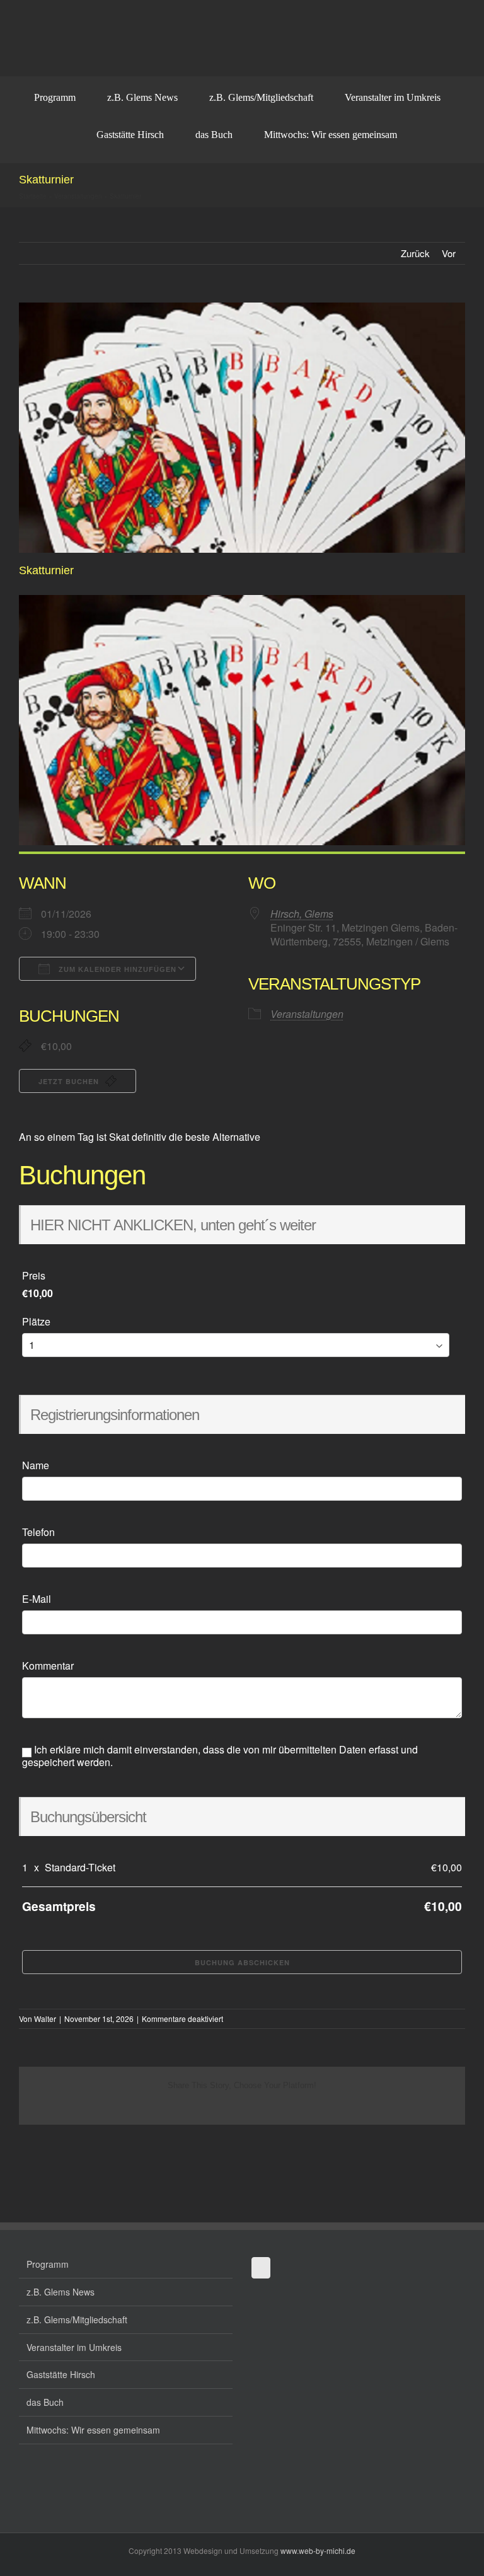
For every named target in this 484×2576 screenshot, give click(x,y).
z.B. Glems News (60, 2292)
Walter (45, 2019)
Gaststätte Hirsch (61, 2374)
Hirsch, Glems (302, 914)
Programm (48, 2264)
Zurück (415, 253)
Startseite (33, 196)
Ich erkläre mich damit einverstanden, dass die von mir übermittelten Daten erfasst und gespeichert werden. (220, 1756)
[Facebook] (261, 2268)
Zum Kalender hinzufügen (116, 969)
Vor (449, 253)
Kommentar (48, 1666)
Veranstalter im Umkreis (74, 2347)
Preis (34, 1276)
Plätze (36, 1322)
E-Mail (37, 1599)
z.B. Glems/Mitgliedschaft (77, 2319)
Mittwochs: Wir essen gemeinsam (93, 2430)
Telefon (38, 1532)
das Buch (45, 2402)
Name (36, 1465)
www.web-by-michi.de (318, 2550)
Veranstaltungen (78, 196)
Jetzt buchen (70, 1081)
